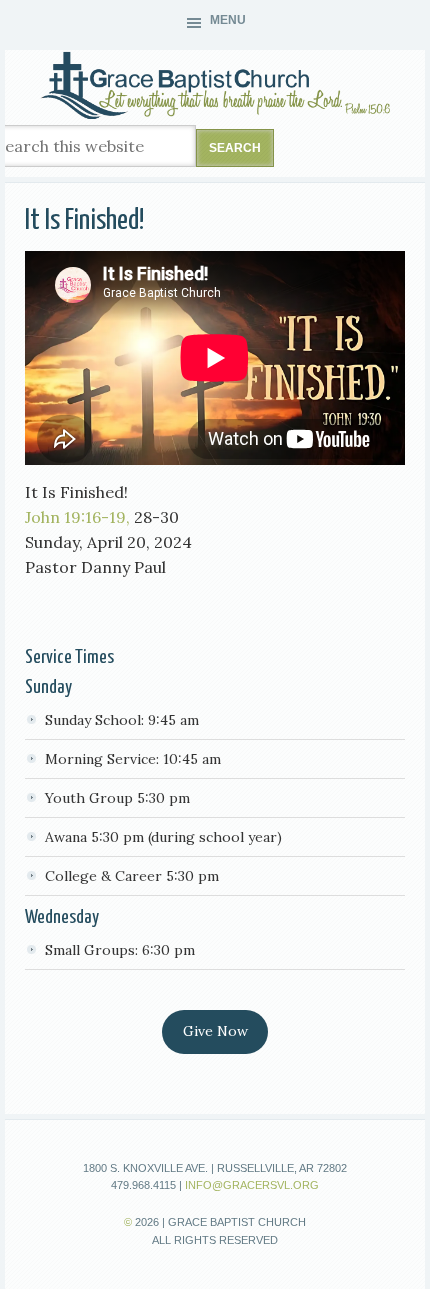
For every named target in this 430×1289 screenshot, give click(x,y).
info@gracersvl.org (252, 1185)
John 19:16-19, (77, 517)
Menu (228, 20)
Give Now (215, 1031)
